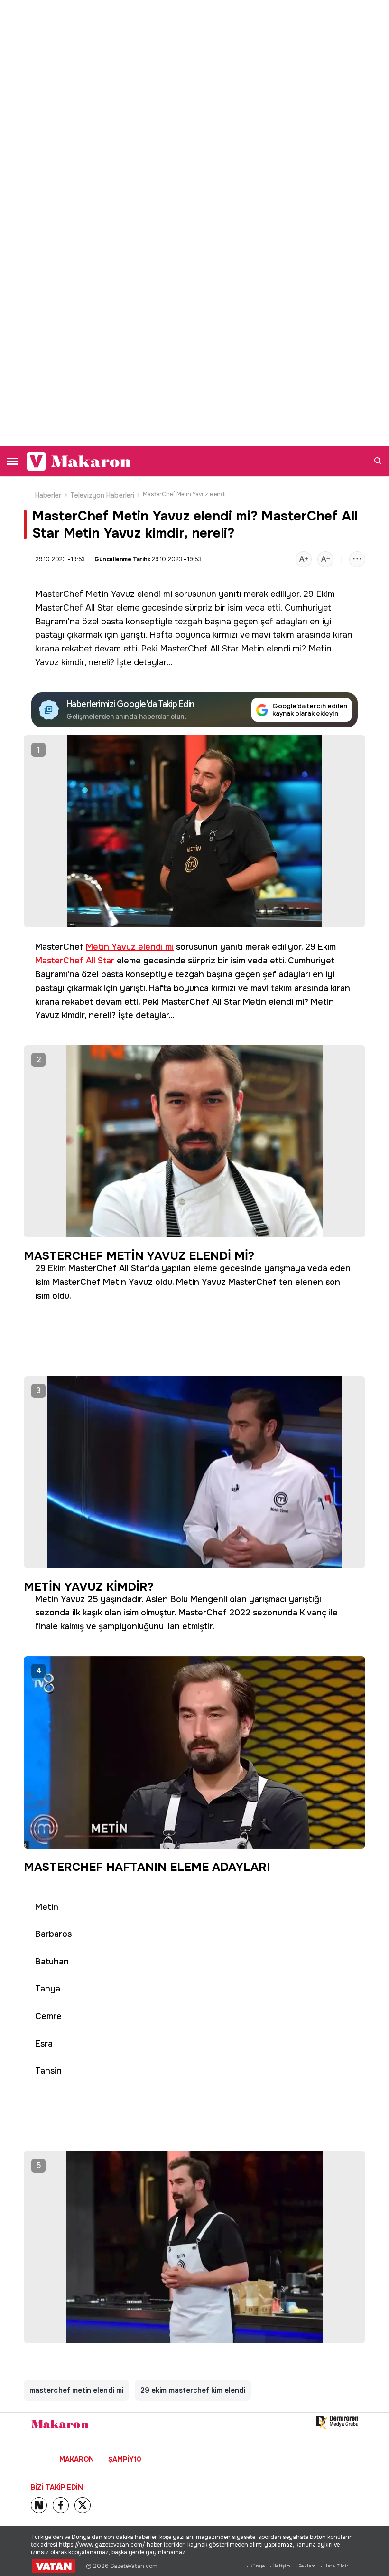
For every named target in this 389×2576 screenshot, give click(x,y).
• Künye (256, 2566)
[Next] (39, 2505)
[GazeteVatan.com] (54, 2566)
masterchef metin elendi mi (76, 2390)
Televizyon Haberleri (102, 495)
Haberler (48, 495)
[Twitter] (83, 2505)
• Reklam (305, 2566)
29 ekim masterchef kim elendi (193, 2390)
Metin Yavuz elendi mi (129, 594)
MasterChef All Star (74, 608)
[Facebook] (61, 2505)
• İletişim (280, 2566)
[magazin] (60, 2424)
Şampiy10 (125, 2459)
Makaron (77, 2459)
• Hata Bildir (334, 2566)
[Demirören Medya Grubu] (337, 2423)
